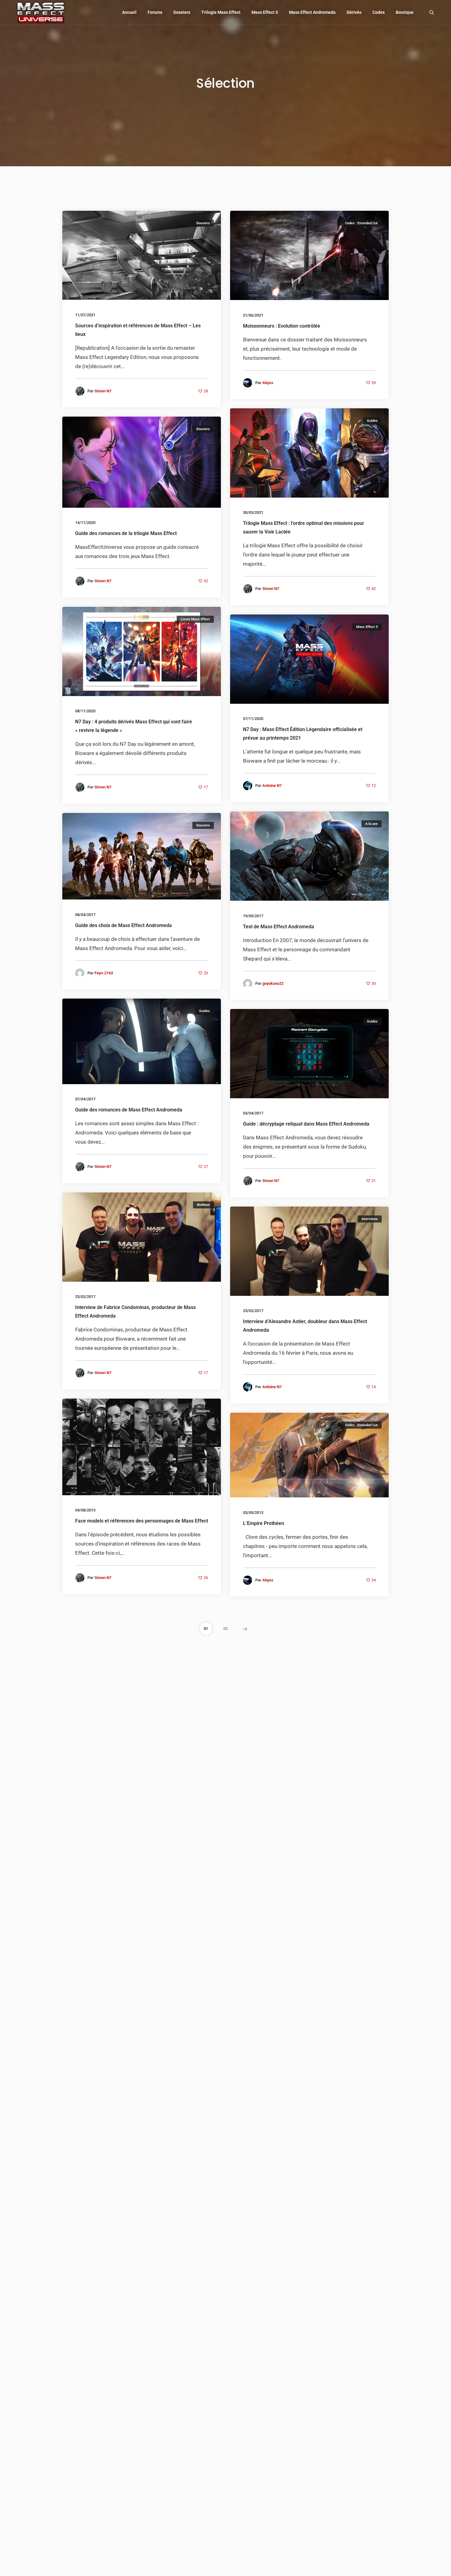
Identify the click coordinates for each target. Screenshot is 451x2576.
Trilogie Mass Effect (221, 12)
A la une (372, 824)
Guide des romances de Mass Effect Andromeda (129, 1110)
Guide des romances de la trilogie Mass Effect (126, 534)
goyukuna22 (273, 983)
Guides (372, 421)
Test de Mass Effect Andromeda (279, 927)
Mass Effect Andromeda (312, 12)
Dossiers (182, 12)
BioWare (203, 1205)
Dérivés (354, 12)
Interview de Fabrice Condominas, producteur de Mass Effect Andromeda (135, 1312)
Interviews (370, 1219)
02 (225, 1629)
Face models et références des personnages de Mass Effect (142, 1521)
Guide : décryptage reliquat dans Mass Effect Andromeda (306, 1124)
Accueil (129, 12)
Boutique (405, 12)
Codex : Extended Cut (361, 223)
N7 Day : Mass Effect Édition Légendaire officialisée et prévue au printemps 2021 (303, 734)
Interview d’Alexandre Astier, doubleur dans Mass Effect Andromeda (305, 1326)
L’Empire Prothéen (264, 1523)
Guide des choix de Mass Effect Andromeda (123, 925)
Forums (155, 12)
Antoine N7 (272, 786)
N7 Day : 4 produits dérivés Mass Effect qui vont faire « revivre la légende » (134, 726)
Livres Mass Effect (195, 619)
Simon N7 (103, 391)
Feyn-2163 (104, 973)
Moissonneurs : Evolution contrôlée (282, 326)
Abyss (268, 383)
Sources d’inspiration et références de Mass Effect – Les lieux (138, 330)
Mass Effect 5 (265, 12)
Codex (379, 12)
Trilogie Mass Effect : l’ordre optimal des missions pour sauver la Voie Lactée (304, 528)
